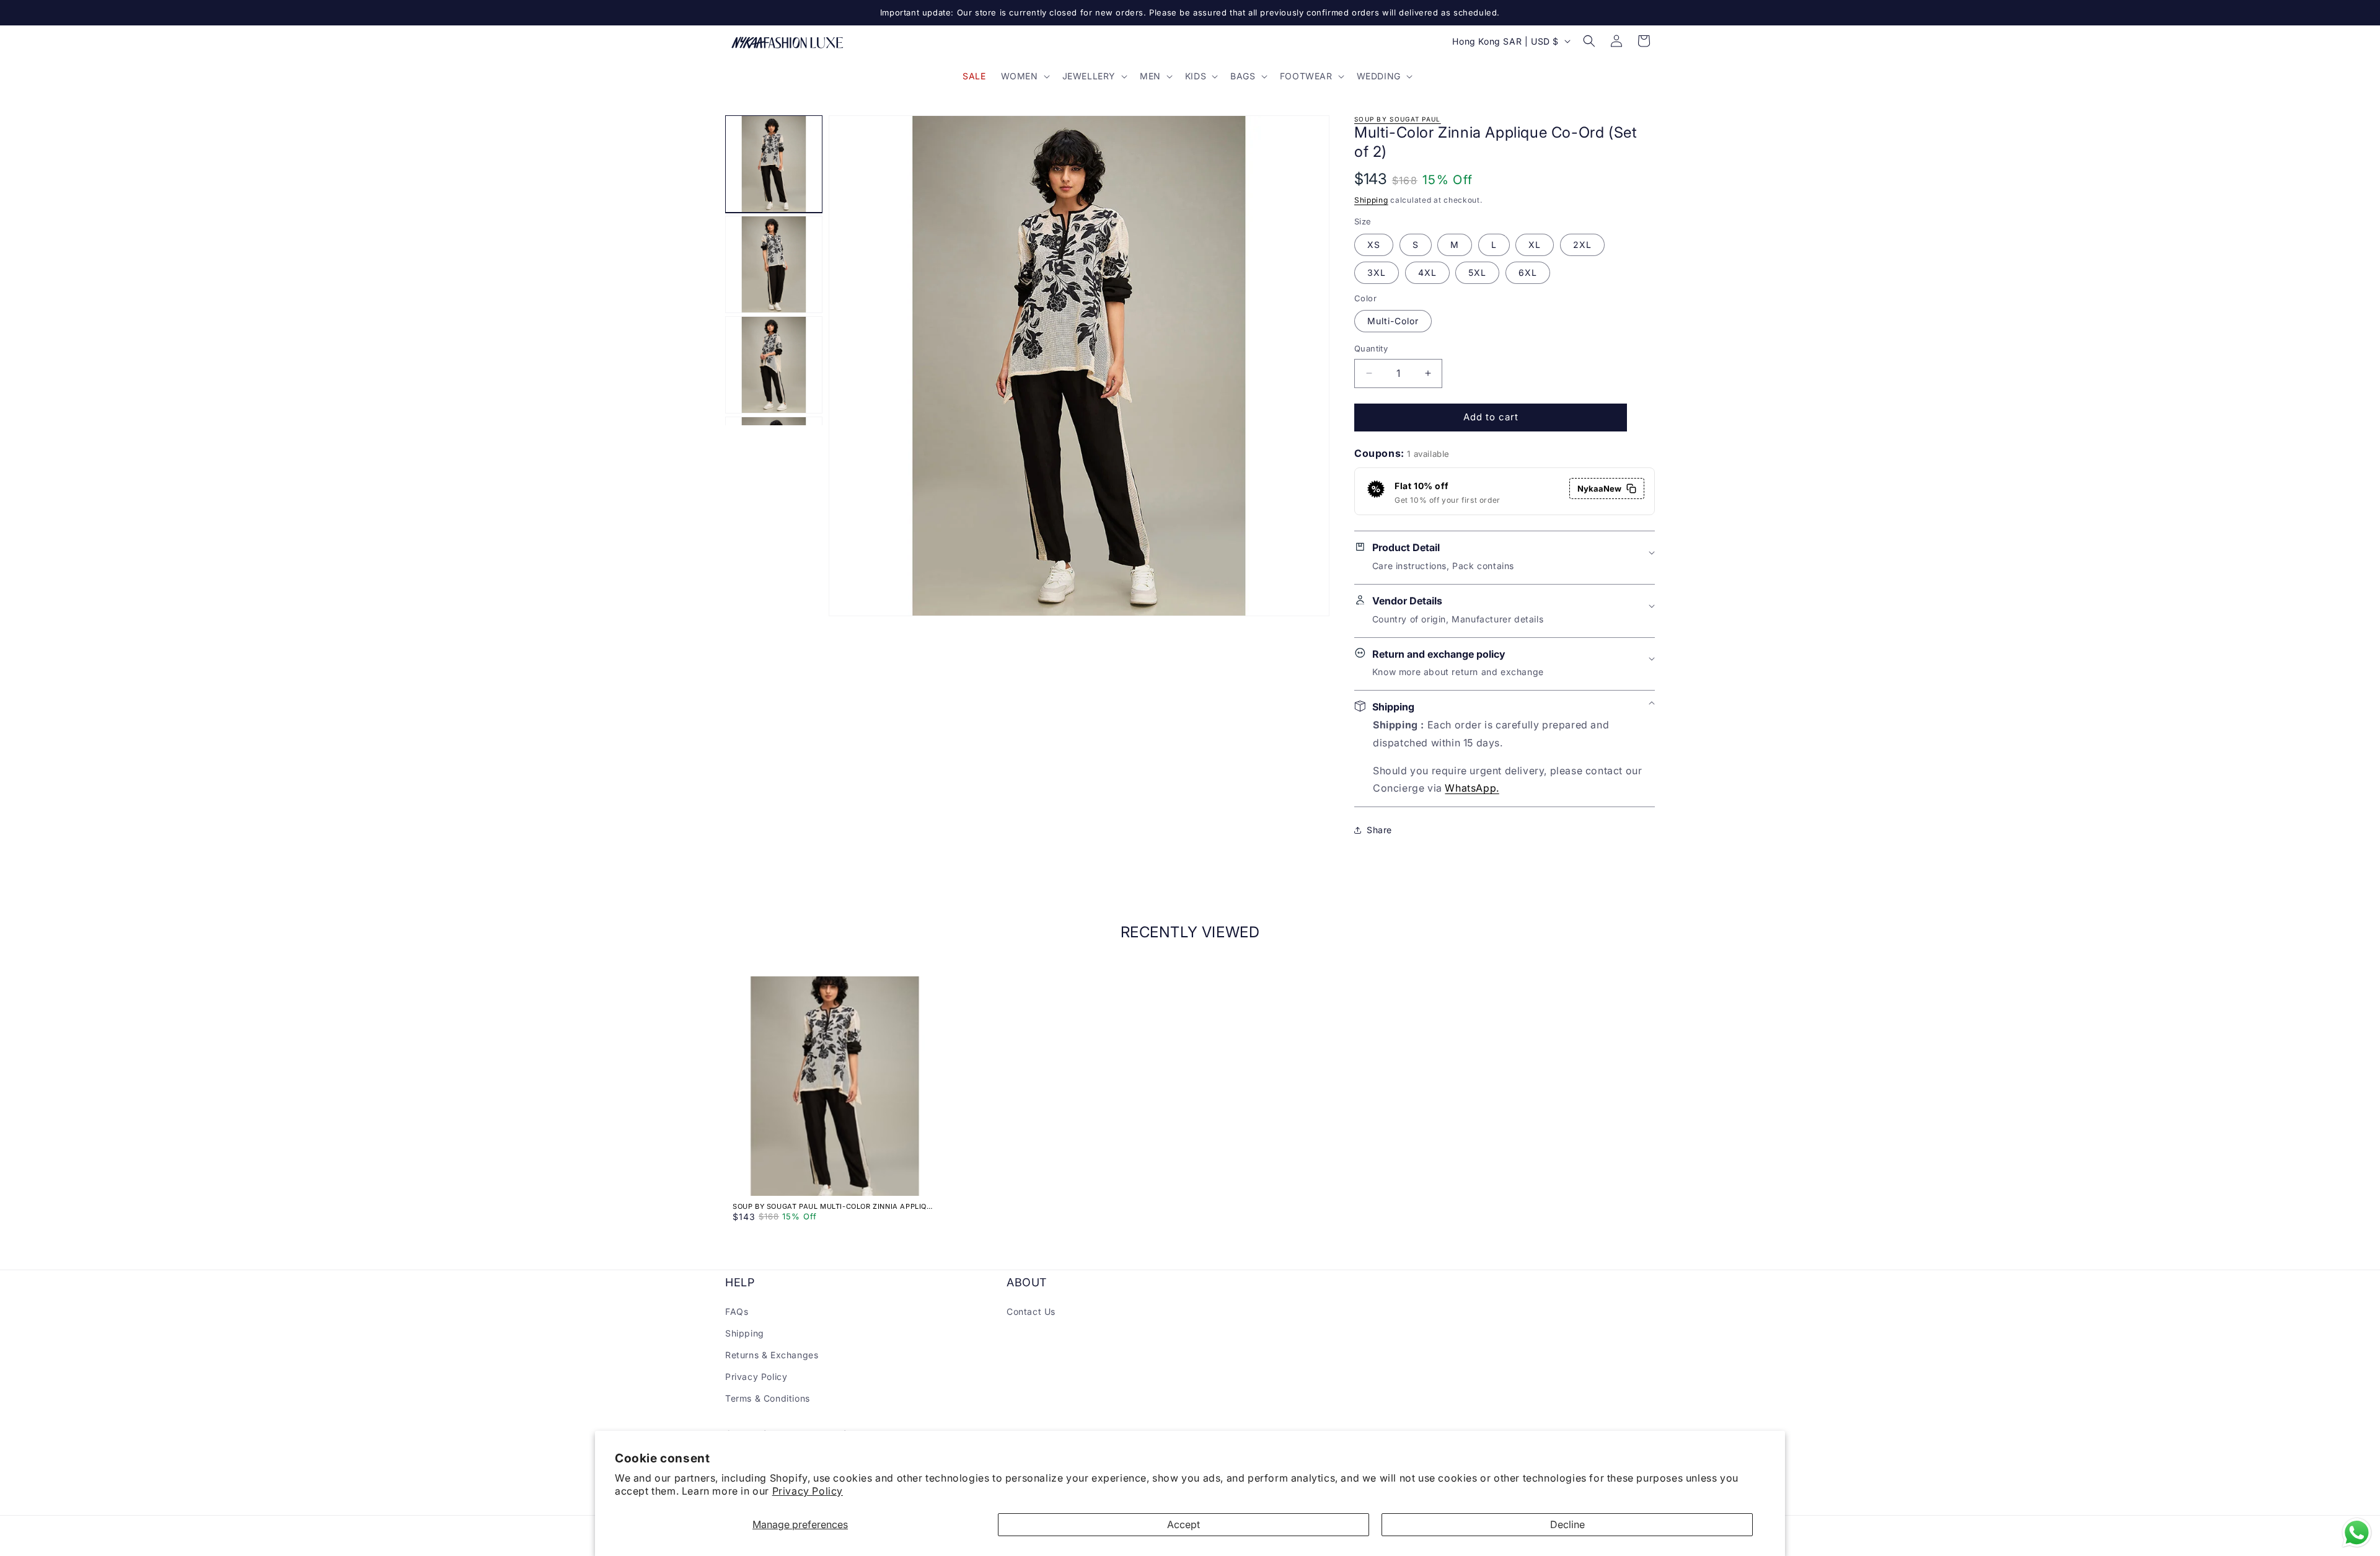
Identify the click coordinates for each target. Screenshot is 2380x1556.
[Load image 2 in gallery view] (774, 264)
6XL (1528, 272)
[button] (1024, 76)
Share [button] (1379, 830)
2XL (1582, 245)
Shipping (1371, 200)
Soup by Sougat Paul (1398, 119)
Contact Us (1031, 1311)
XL (1535, 245)
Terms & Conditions (768, 1398)
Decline (1567, 1524)
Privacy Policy (808, 1491)
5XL (1477, 272)
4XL (1427, 272)
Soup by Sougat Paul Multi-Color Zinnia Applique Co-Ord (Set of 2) (835, 1206)
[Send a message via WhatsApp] (2357, 1533)
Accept (1183, 1524)
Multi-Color (1393, 321)
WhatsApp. (1472, 788)
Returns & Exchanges (772, 1355)
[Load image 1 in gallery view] (774, 164)
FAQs (737, 1311)
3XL (1377, 272)
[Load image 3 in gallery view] (774, 365)
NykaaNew (1599, 488)
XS (1374, 245)
